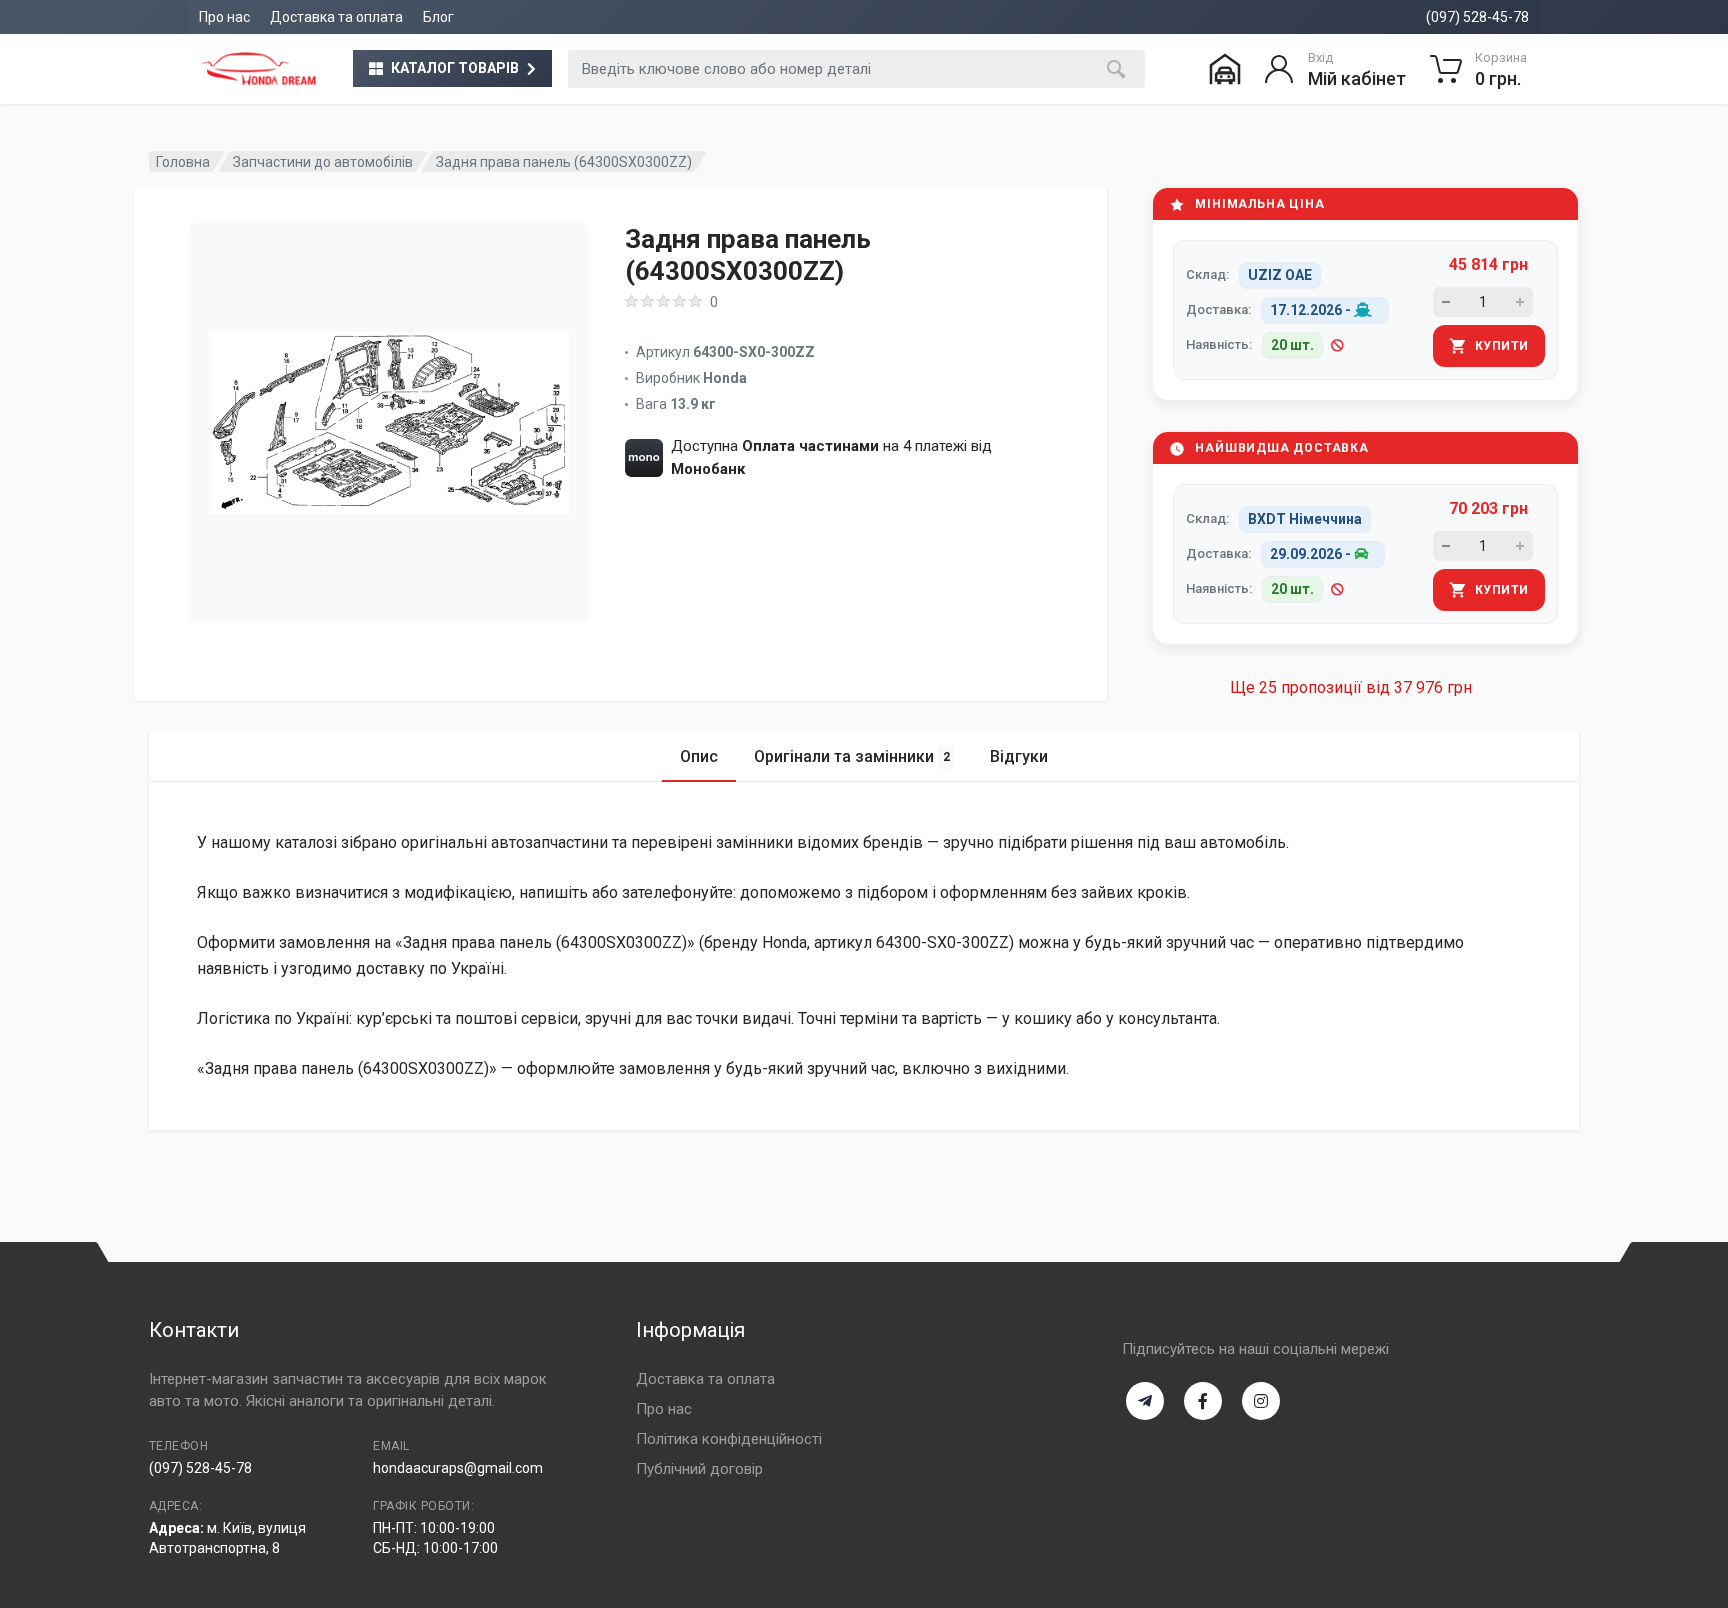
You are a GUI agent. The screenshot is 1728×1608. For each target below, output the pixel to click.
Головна (183, 162)
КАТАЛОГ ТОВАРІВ (455, 68)
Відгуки (1019, 756)
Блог (438, 17)
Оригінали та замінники (852, 756)
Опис (699, 756)
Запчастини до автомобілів (323, 162)
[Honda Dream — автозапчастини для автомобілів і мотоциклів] (259, 69)
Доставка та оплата (336, 17)
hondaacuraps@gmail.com (458, 1468)
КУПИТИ (1502, 346)
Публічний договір (699, 1469)
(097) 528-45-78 (1477, 17)
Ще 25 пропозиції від (1351, 687)
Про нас (224, 17)
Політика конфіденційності (729, 1439)
